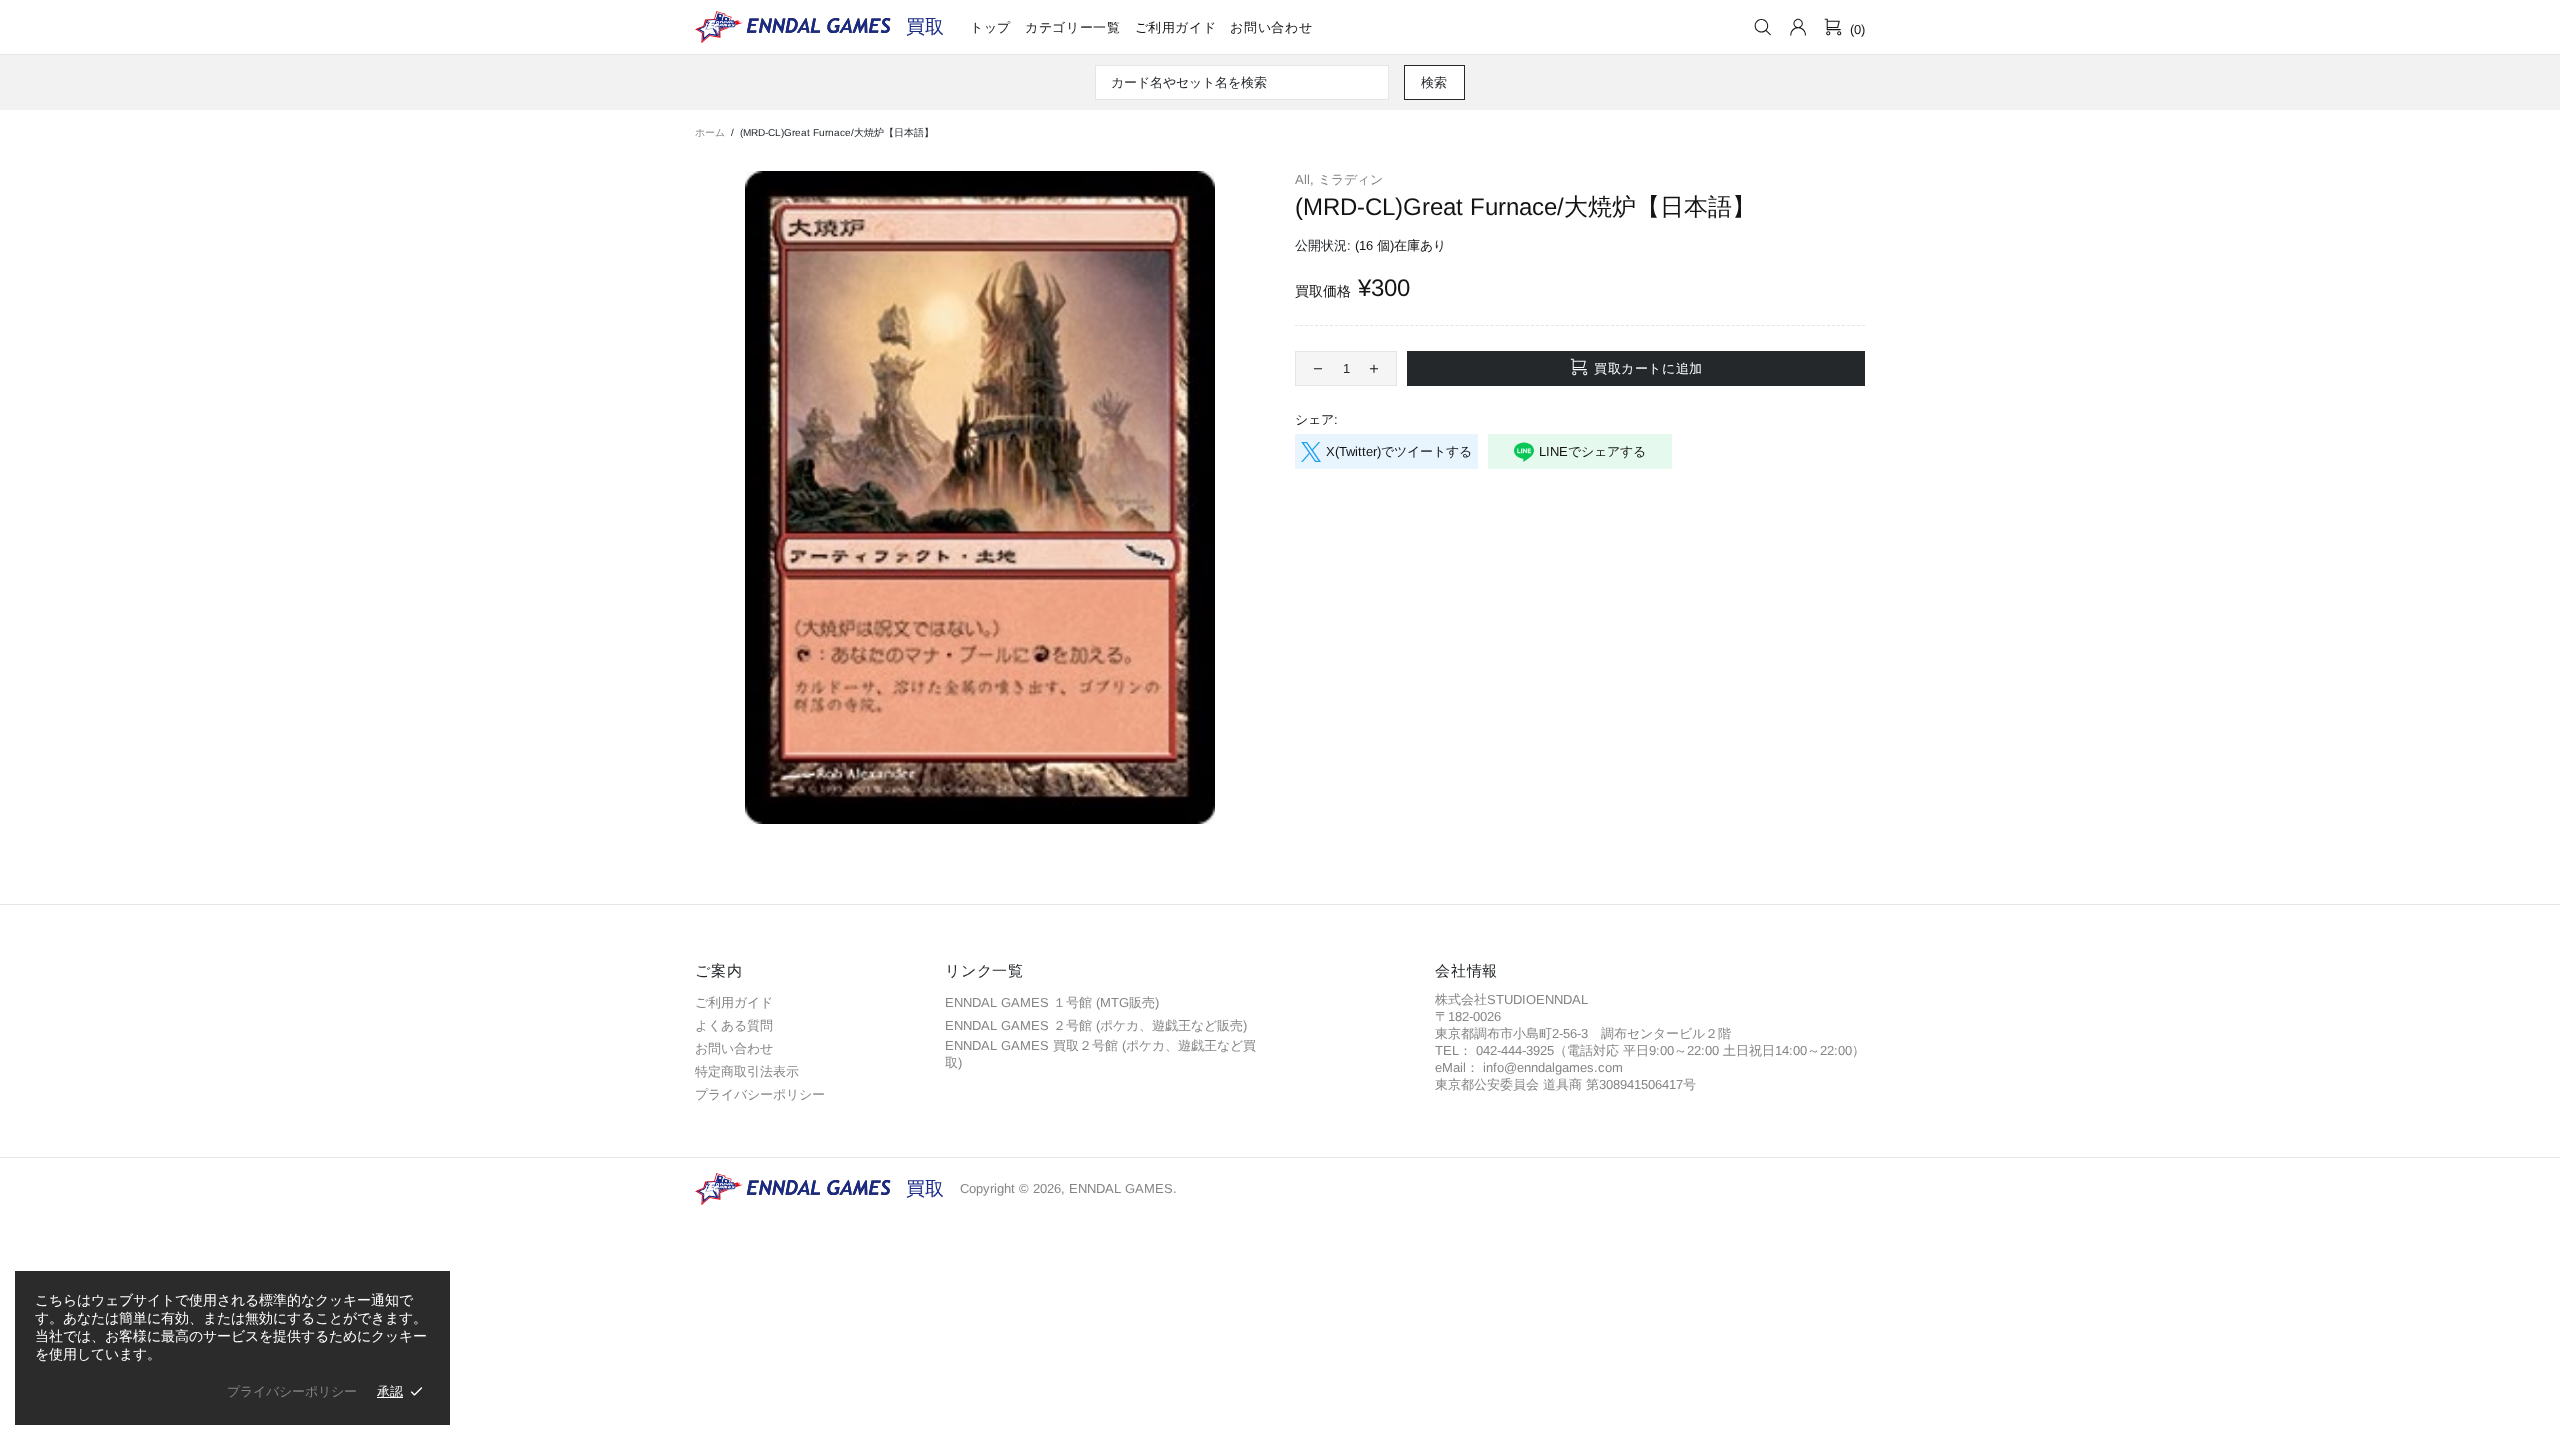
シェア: (1316, 419)
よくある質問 (734, 1025)
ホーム (710, 132)
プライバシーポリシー (760, 1094)
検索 (1434, 82)
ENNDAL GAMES (925, 26)
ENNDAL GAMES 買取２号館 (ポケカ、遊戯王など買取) (1100, 1054)
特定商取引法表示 (747, 1071)
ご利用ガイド (734, 1002)
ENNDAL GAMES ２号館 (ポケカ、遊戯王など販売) (1096, 1025)
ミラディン (1350, 179)
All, (1304, 179)
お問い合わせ (734, 1048)
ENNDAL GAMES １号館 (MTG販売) (1052, 1002)
